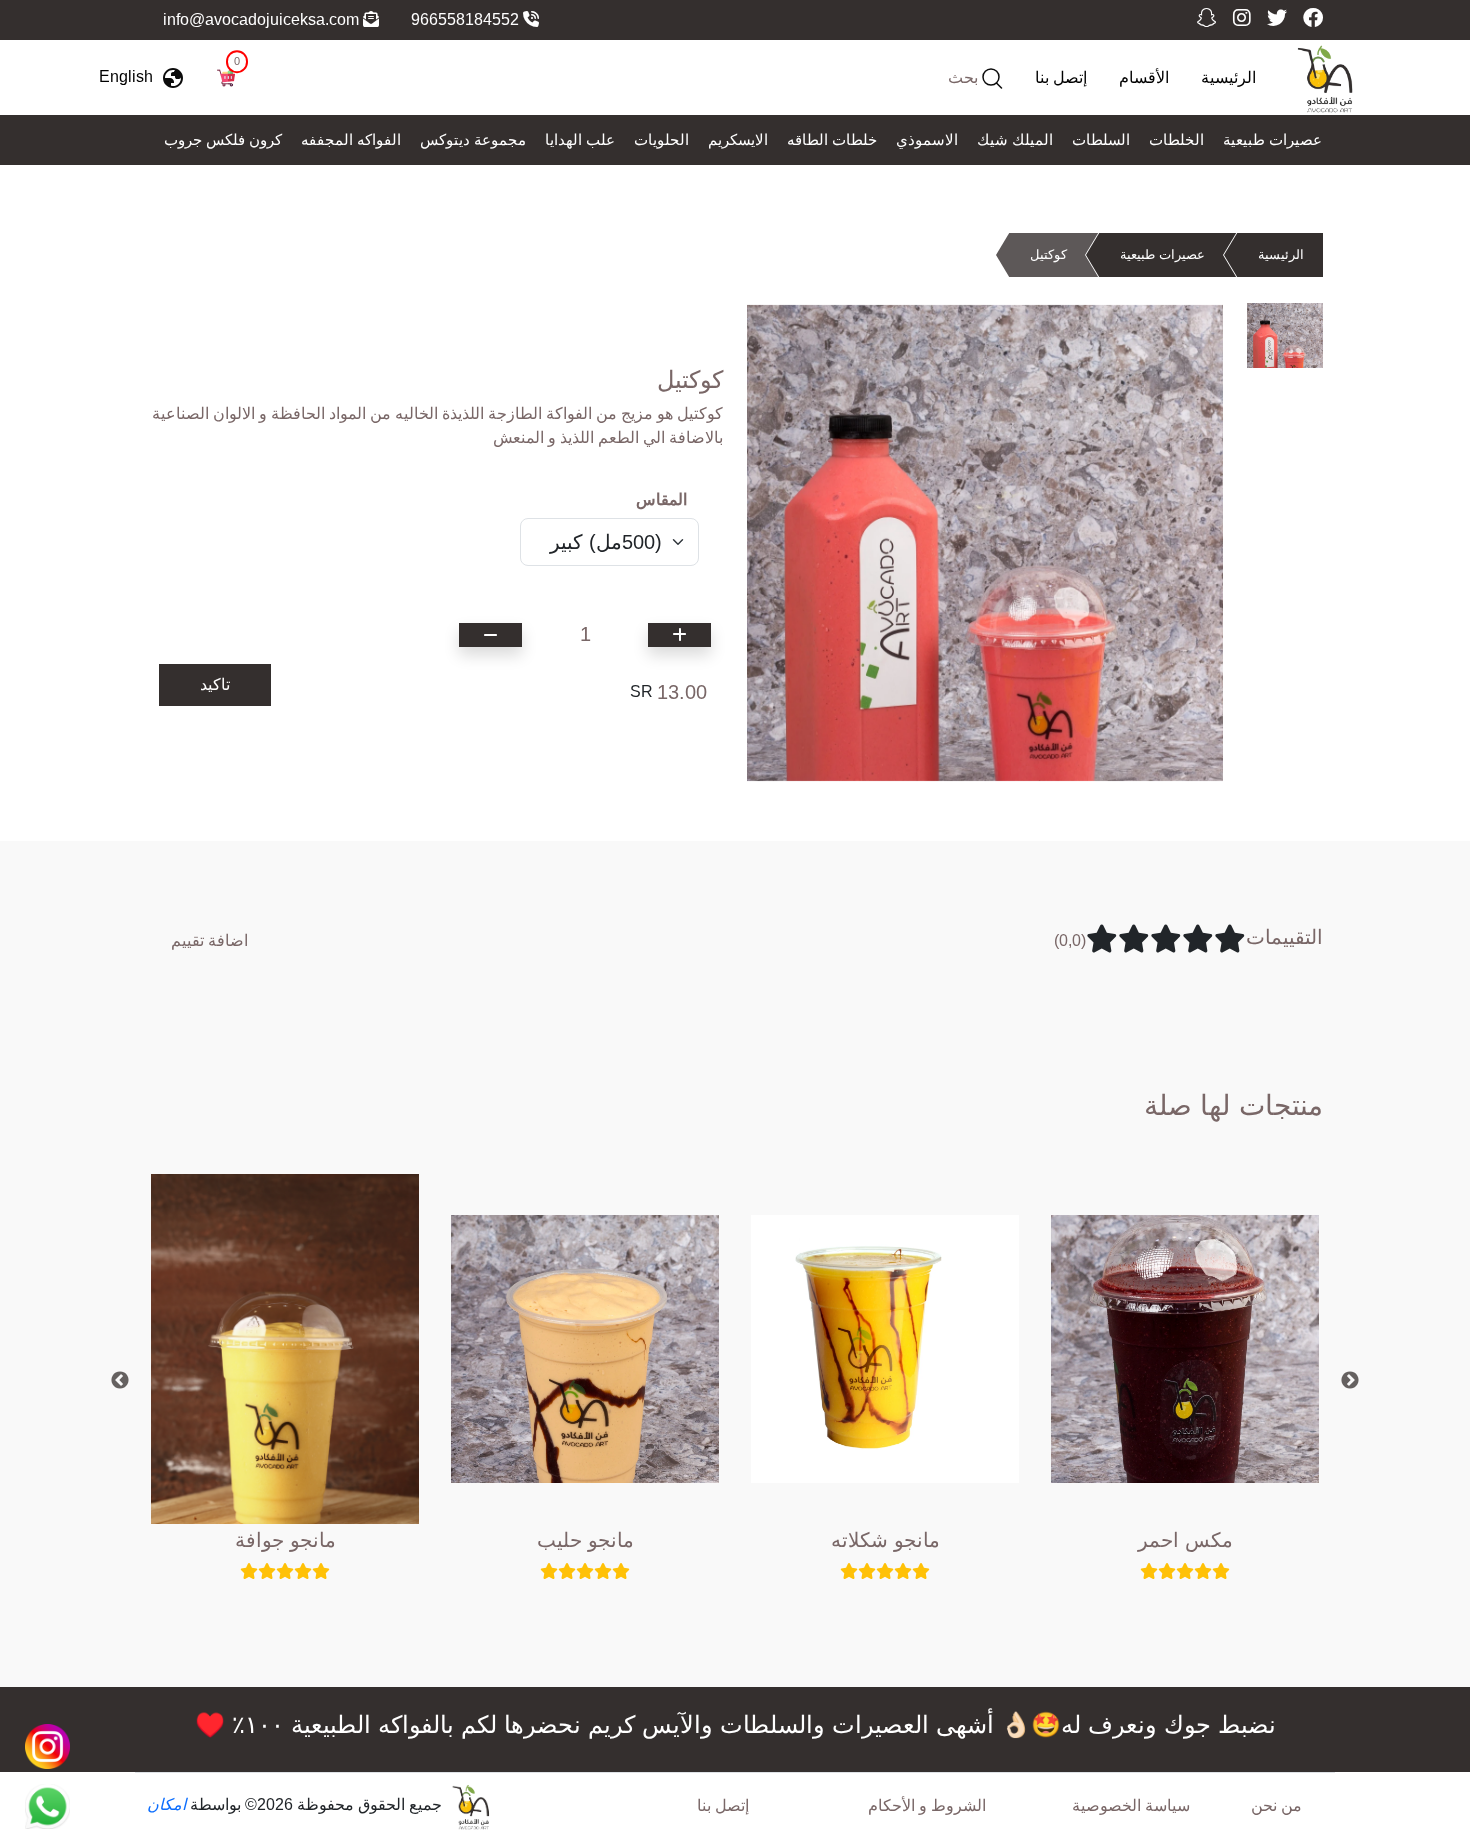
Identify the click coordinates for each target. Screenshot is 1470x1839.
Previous (120, 1381)
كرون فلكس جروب (223, 139)
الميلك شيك (1015, 139)
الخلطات (1176, 139)
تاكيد (215, 684)
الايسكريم (738, 139)
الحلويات (661, 139)
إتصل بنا (1061, 77)
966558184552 (467, 19)
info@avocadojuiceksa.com (263, 19)
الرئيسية (1228, 77)
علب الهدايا (580, 139)
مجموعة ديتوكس (473, 139)
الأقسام (1144, 77)
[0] (226, 76)
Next (1350, 1381)
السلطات (1101, 139)
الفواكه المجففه (351, 139)
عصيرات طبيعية (1272, 139)
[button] (146, 77)
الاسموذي (927, 139)
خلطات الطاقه (832, 139)
